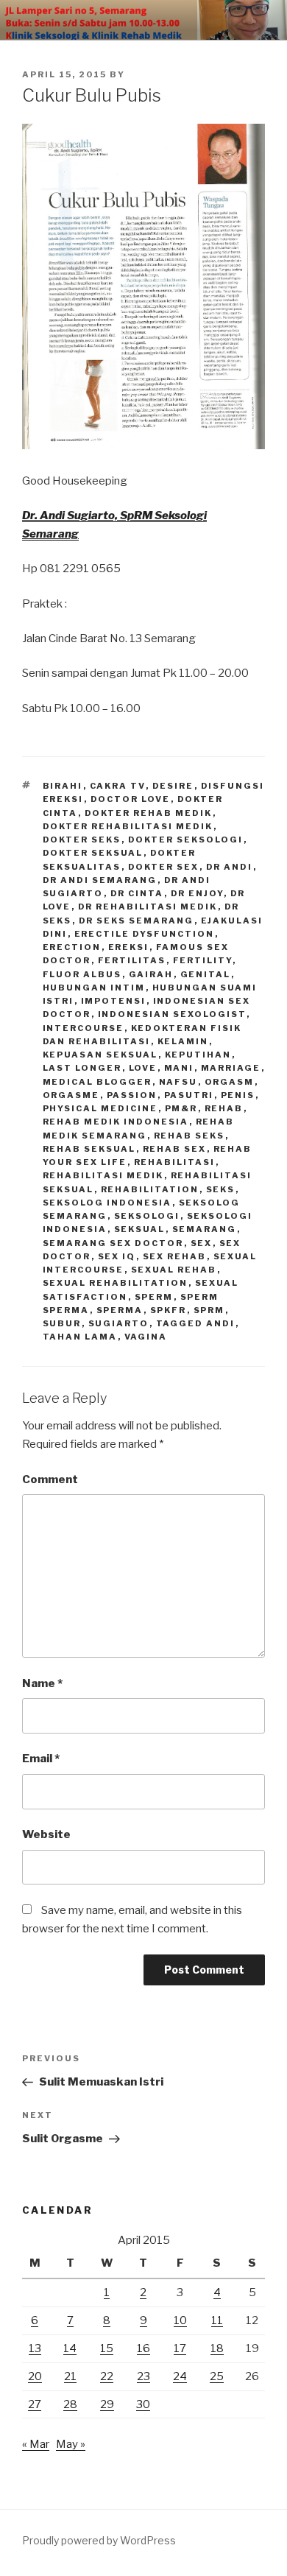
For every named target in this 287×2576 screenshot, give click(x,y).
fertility (203, 960)
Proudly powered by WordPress (99, 2540)
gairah (151, 974)
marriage (231, 1068)
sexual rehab (174, 1270)
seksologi (147, 1216)
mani (179, 1068)
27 (35, 2404)
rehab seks (189, 1136)
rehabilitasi (175, 1162)
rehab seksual (89, 1149)
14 (70, 2348)
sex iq (117, 1256)
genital (206, 974)
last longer (82, 1068)
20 (35, 2376)
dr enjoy (197, 893)
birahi (63, 786)
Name (42, 1683)
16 (143, 2348)
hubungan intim (94, 988)
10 (180, 2320)
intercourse (84, 1028)
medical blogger (98, 1082)
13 (35, 2348)
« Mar (36, 2444)
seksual (140, 1229)
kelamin (183, 1041)
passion (132, 1095)
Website (46, 1834)
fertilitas (132, 960)
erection (72, 947)
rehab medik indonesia (116, 1122)
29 (107, 2404)
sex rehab (175, 1256)
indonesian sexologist (172, 1014)
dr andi (230, 867)
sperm (154, 1297)
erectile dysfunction (145, 934)
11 (217, 2320)
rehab (224, 1108)
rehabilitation (150, 1189)
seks (221, 1189)
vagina (146, 1337)
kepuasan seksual (100, 1055)
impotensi (114, 1001)
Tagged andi (196, 1323)
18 (217, 2348)
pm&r (181, 1108)
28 (70, 2404)
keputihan (198, 1055)
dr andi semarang (100, 880)
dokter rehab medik (149, 813)
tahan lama (80, 1337)
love (143, 1068)
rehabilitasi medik (103, 1175)
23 (143, 2376)
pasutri (189, 1095)
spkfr (169, 1310)
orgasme (71, 1095)
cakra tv (118, 786)
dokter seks (82, 840)
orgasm (230, 1082)
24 (180, 2376)
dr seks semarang (137, 921)
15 (107, 2348)
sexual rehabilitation (116, 1283)
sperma (120, 1310)
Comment (50, 1479)
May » (71, 2444)
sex (202, 1243)
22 (107, 2376)
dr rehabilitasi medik (148, 907)
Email (41, 1759)
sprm (209, 1310)
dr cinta (137, 893)
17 (180, 2348)
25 (217, 2376)
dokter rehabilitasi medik (128, 826)
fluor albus (82, 974)
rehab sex (175, 1149)
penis (238, 1095)
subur (62, 1323)
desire (173, 786)
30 (143, 2404)
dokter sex (164, 867)
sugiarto (119, 1323)
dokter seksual (93, 853)
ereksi (129, 947)
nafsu (178, 1082)
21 (70, 2376)
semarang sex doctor (113, 1243)
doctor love (131, 799)
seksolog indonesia (107, 1203)
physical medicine (100, 1108)
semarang (205, 1229)
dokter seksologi (186, 840)
